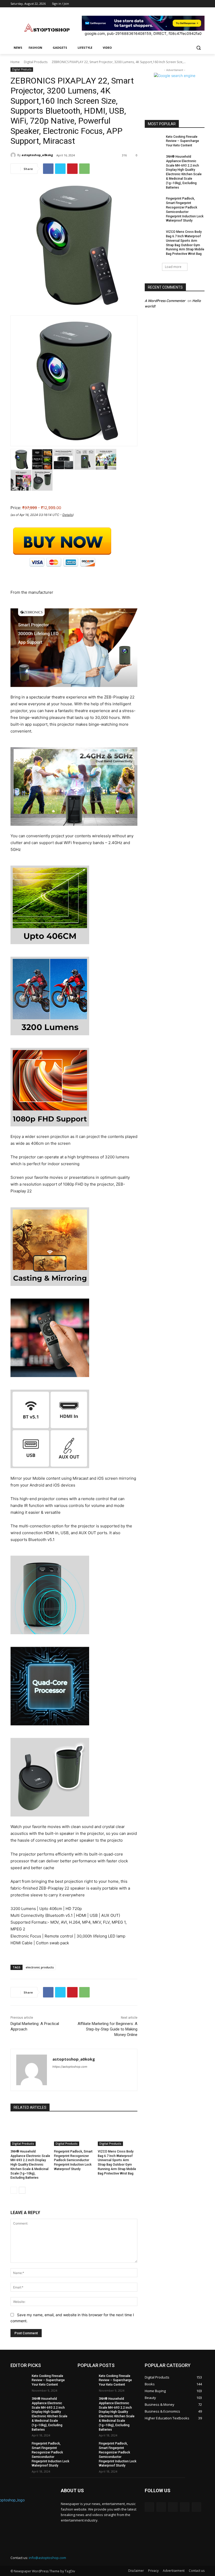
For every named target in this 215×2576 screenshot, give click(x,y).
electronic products (40, 1967)
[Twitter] (187, 4)
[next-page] (22, 2190)
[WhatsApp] (84, 169)
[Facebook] (172, 4)
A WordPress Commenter (165, 301)
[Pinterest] (72, 169)
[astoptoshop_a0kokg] (14, 155)
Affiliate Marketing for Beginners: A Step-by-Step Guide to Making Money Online (107, 2029)
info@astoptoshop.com (47, 2558)
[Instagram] (180, 4)
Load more (173, 267)
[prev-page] (14, 2190)
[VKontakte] (197, 2507)
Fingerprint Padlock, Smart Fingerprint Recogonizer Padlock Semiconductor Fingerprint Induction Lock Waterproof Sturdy (73, 2160)
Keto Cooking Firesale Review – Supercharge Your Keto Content (182, 141)
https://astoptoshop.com (70, 2067)
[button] (198, 48)
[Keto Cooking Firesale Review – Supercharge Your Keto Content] (154, 141)
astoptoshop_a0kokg (37, 155)
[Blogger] (149, 2507)
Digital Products (36, 62)
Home (15, 62)
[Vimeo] (194, 4)
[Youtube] (201, 4)
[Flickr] (173, 2507)
